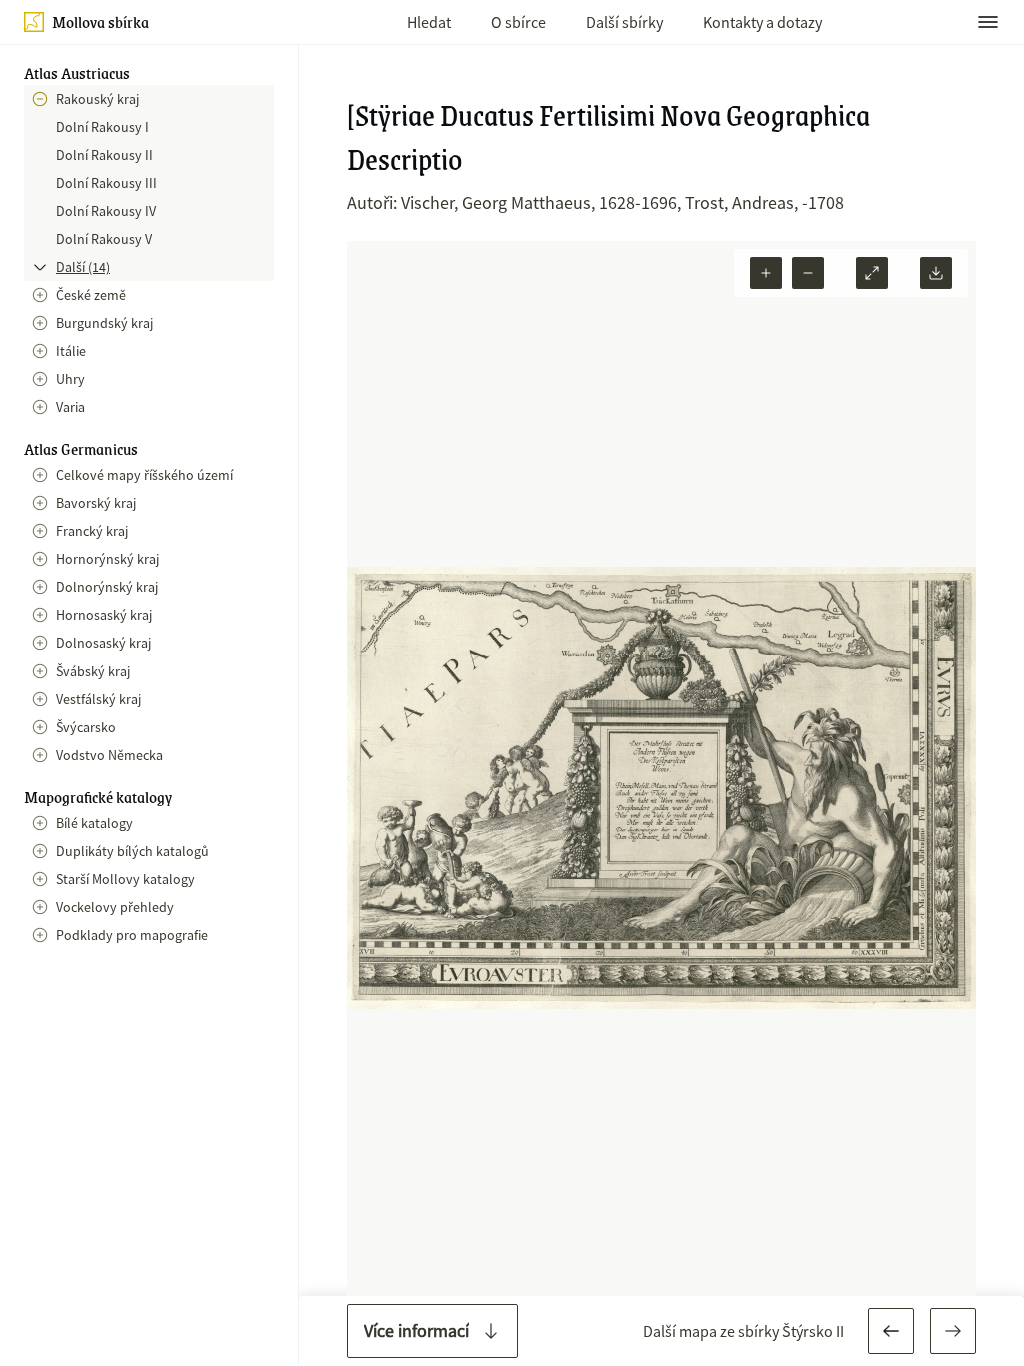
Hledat (429, 22)
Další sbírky (624, 22)
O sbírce (518, 22)
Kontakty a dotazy (762, 22)
